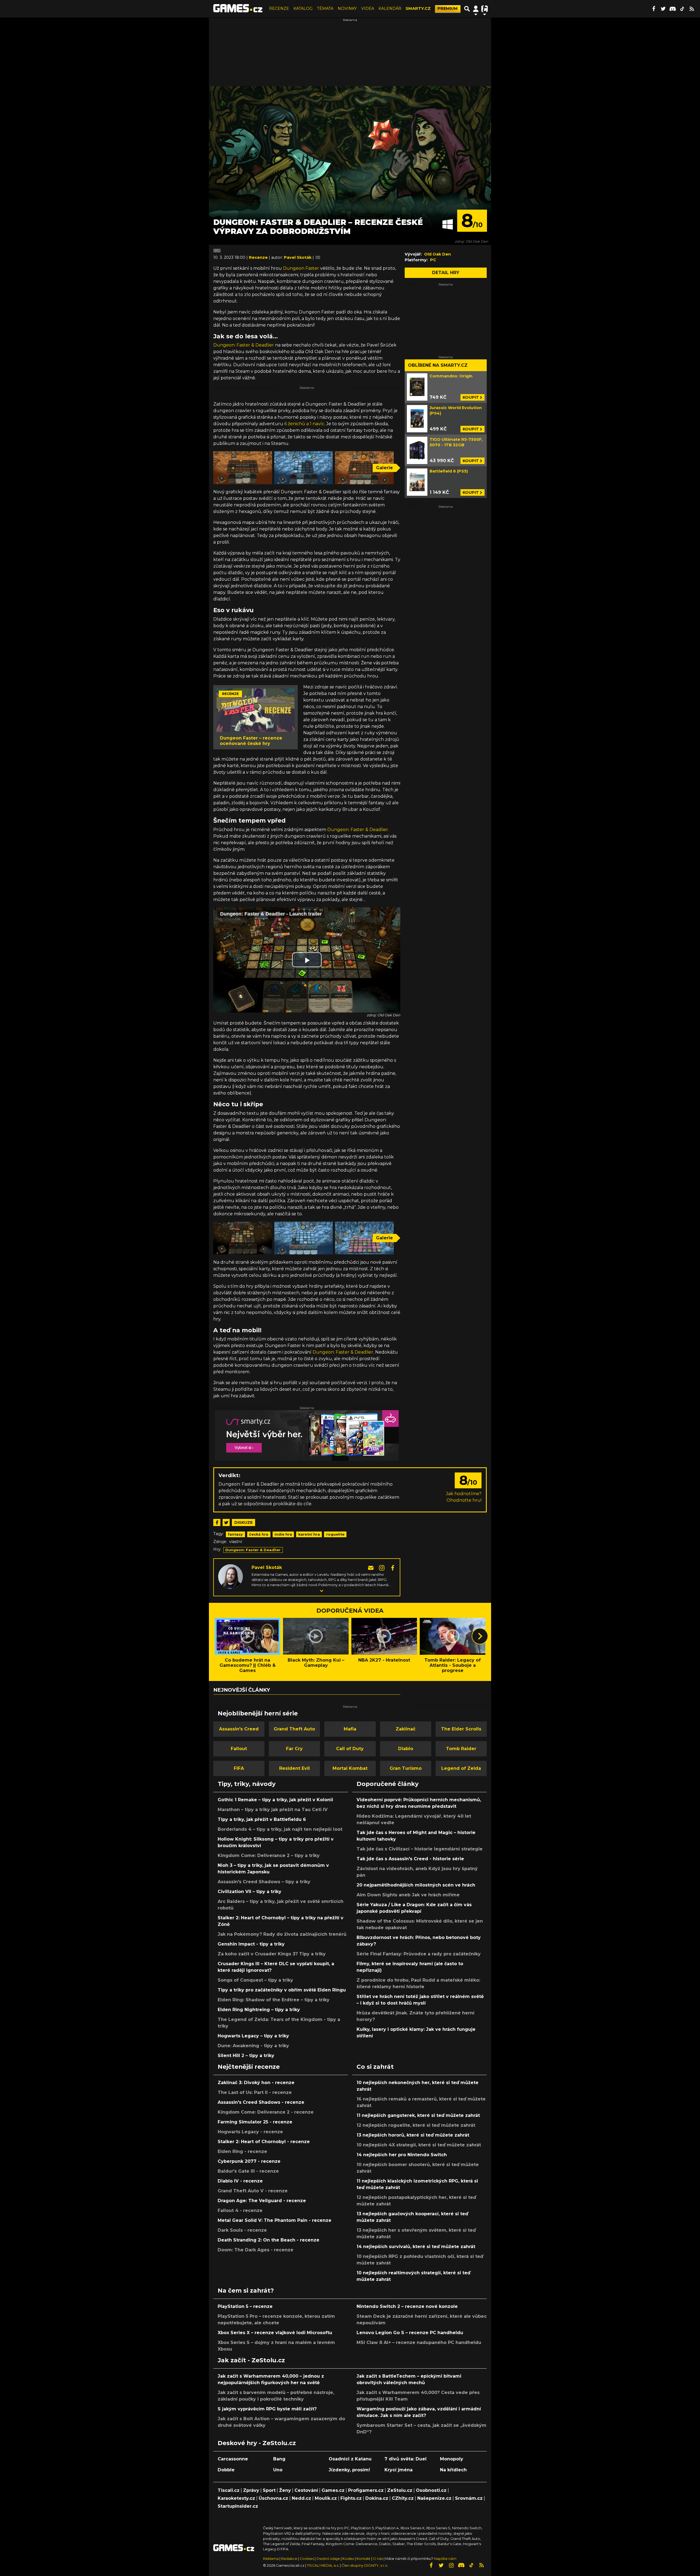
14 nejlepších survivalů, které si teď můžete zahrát (416, 2247)
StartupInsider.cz (238, 2506)
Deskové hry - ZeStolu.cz (257, 2443)
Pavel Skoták (267, 1567)
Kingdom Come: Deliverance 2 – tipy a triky (269, 1855)
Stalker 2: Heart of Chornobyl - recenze (264, 2142)
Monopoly (452, 2459)
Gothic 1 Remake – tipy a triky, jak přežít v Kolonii (275, 1800)
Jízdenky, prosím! (349, 2470)
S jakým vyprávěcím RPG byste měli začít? (267, 2409)
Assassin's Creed (239, 1729)
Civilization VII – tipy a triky (250, 1892)
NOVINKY (347, 8)
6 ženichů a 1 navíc (304, 424)
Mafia (350, 1729)
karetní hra (309, 1534)
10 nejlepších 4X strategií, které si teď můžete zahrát (419, 2145)
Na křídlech (453, 2470)
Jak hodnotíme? (464, 1494)
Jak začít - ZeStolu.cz (251, 2360)
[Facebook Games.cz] (654, 9)
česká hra (259, 1534)
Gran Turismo (406, 1768)
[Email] (371, 1567)
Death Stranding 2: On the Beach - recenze (269, 2240)
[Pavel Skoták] (231, 1576)
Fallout (239, 1749)
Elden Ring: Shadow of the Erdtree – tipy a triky (274, 2000)
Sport (269, 2490)
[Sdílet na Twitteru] (226, 1522)
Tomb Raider (461, 1749)
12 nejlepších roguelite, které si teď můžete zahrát (416, 2125)
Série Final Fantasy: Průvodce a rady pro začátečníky (419, 1954)
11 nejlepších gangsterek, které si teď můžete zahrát (418, 2115)
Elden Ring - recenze (242, 2151)
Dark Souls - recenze (242, 2230)
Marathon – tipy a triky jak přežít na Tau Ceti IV (273, 1810)
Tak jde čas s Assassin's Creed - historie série (410, 1859)
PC (217, 251)
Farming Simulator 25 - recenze (255, 2122)
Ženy (285, 2490)
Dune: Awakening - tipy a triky (253, 2046)
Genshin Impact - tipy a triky (251, 1944)
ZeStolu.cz (400, 2490)
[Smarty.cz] (307, 1435)
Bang (279, 2459)
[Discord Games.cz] (673, 9)
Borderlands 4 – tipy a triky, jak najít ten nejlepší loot (280, 1829)
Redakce (289, 2559)
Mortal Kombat (350, 1768)
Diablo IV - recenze (240, 2181)
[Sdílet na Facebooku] (217, 1522)
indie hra (283, 1534)
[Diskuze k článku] (318, 257)
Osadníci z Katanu (350, 2459)
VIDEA (368, 8)
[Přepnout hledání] (467, 9)
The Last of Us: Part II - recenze (255, 2092)
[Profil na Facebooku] (393, 1567)
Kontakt (364, 2559)
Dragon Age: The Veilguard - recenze (262, 2201)
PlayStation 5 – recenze (245, 2306)
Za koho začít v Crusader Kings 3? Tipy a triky (272, 1954)
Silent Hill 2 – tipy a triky (246, 2056)
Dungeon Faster (301, 268)
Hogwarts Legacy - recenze (250, 2132)
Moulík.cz (326, 2498)
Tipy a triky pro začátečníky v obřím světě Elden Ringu (282, 1990)
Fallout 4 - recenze (240, 2210)
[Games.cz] (238, 9)
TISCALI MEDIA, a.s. (323, 2565)
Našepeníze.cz (434, 2498)
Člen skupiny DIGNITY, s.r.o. (365, 2565)
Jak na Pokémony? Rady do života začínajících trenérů (282, 1934)
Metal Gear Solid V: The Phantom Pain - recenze (275, 2220)
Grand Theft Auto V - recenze (253, 2191)
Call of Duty (350, 1749)
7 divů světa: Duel (406, 2459)
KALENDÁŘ (390, 8)
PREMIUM (448, 8)
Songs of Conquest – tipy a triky (255, 1980)
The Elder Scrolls (461, 1729)
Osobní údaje (328, 2559)
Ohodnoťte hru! (464, 1500)
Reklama (271, 2559)
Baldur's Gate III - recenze (248, 2171)
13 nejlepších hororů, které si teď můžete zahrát (413, 2135)
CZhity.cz (403, 2498)
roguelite (335, 1534)
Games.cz (333, 2490)
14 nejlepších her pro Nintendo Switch (402, 2155)
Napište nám (445, 2559)
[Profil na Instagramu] (382, 1567)
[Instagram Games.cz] (451, 2565)
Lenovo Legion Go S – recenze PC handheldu (410, 2333)
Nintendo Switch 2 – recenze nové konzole (407, 2306)
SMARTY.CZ (418, 8)
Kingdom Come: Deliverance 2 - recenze (266, 2112)
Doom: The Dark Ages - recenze (256, 2250)
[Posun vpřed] (480, 1636)
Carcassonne (233, 2459)
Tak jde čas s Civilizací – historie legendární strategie (420, 1849)
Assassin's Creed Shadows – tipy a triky (264, 1882)
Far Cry (294, 1749)
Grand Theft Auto (294, 1729)
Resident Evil (294, 1768)
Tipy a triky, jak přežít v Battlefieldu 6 (262, 1819)
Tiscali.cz (229, 2490)
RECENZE (279, 8)
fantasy (235, 1534)
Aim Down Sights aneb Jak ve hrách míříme (408, 1895)
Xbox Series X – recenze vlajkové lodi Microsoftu (275, 2333)
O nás (378, 2559)
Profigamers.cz (366, 2490)
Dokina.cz (377, 2498)
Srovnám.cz (469, 2498)
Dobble (226, 2470)
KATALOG (303, 8)
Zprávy (251, 2490)
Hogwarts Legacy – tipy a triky (253, 2036)
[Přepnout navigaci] (476, 9)
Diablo (406, 1749)
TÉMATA (325, 8)
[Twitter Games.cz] (663, 9)
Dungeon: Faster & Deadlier (244, 345)
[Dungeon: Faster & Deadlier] (243, 468)
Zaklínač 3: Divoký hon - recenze (256, 2083)
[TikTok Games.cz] (682, 9)
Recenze (259, 257)
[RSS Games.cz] (692, 9)
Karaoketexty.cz (236, 2498)
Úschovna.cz (273, 2498)
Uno (278, 2470)
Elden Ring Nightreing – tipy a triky (259, 2010)
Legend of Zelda (461, 1768)
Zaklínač (406, 1729)
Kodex (349, 2559)
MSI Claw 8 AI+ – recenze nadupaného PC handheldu (419, 2342)
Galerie (384, 468)
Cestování (306, 2490)
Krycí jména (399, 2470)
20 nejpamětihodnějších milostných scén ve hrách (416, 1885)
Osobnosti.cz (431, 2490)
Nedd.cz (301, 2498)
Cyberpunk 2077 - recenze (249, 2161)
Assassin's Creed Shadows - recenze (261, 2102)
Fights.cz (351, 2498)
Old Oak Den (437, 254)
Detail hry (446, 273)
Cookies (307, 2559)
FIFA (239, 1768)
